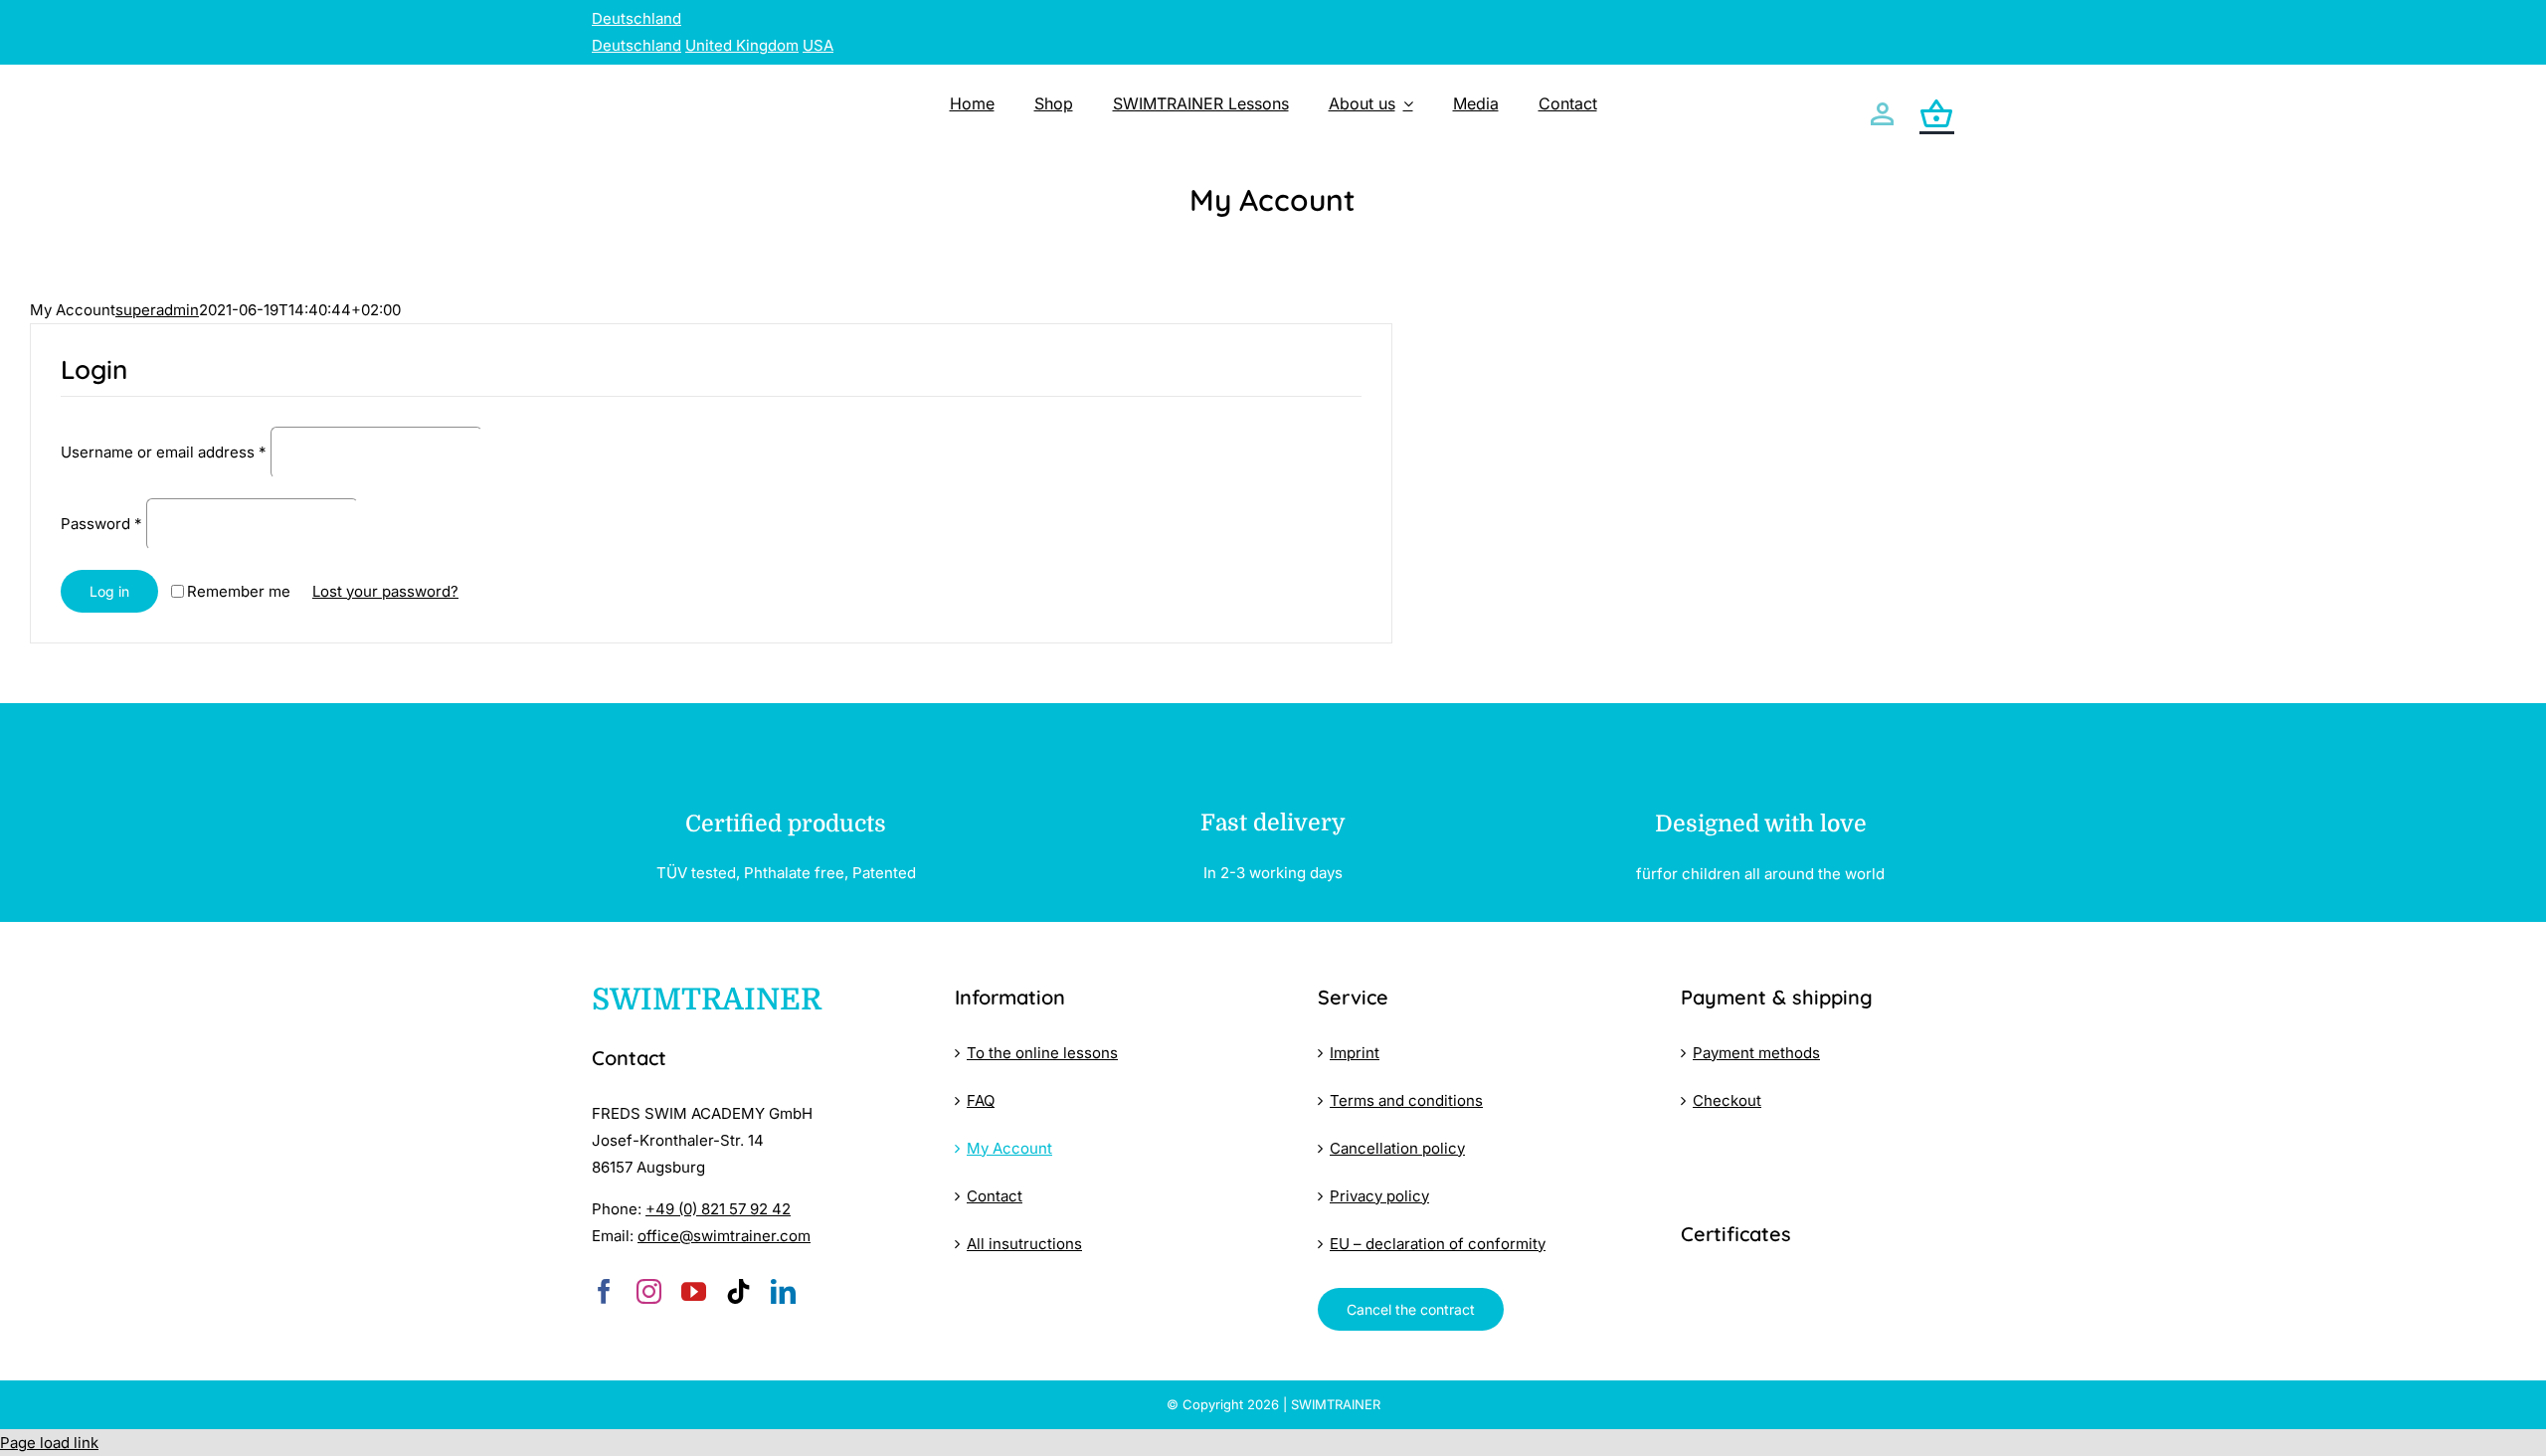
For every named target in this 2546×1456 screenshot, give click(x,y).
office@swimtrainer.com (724, 1236)
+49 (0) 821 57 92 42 (718, 1209)
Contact (995, 1196)
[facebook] (604, 1291)
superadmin (157, 310)
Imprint (1355, 1053)
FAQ (981, 1100)
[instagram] (649, 1291)
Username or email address (164, 452)
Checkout (1727, 1100)
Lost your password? (385, 591)
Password (101, 524)
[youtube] (694, 1291)
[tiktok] (738, 1291)
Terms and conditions (1406, 1100)
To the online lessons (1042, 1053)
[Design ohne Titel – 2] (1818, 1283)
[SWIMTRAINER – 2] (728, 82)
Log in (109, 591)
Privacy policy (1379, 1196)
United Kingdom (742, 45)
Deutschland (636, 18)
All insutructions (1024, 1244)
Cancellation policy (1397, 1148)
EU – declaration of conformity (1438, 1244)
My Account (1009, 1148)
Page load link (49, 1443)
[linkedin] (783, 1291)
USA (818, 45)
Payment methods (1756, 1053)
